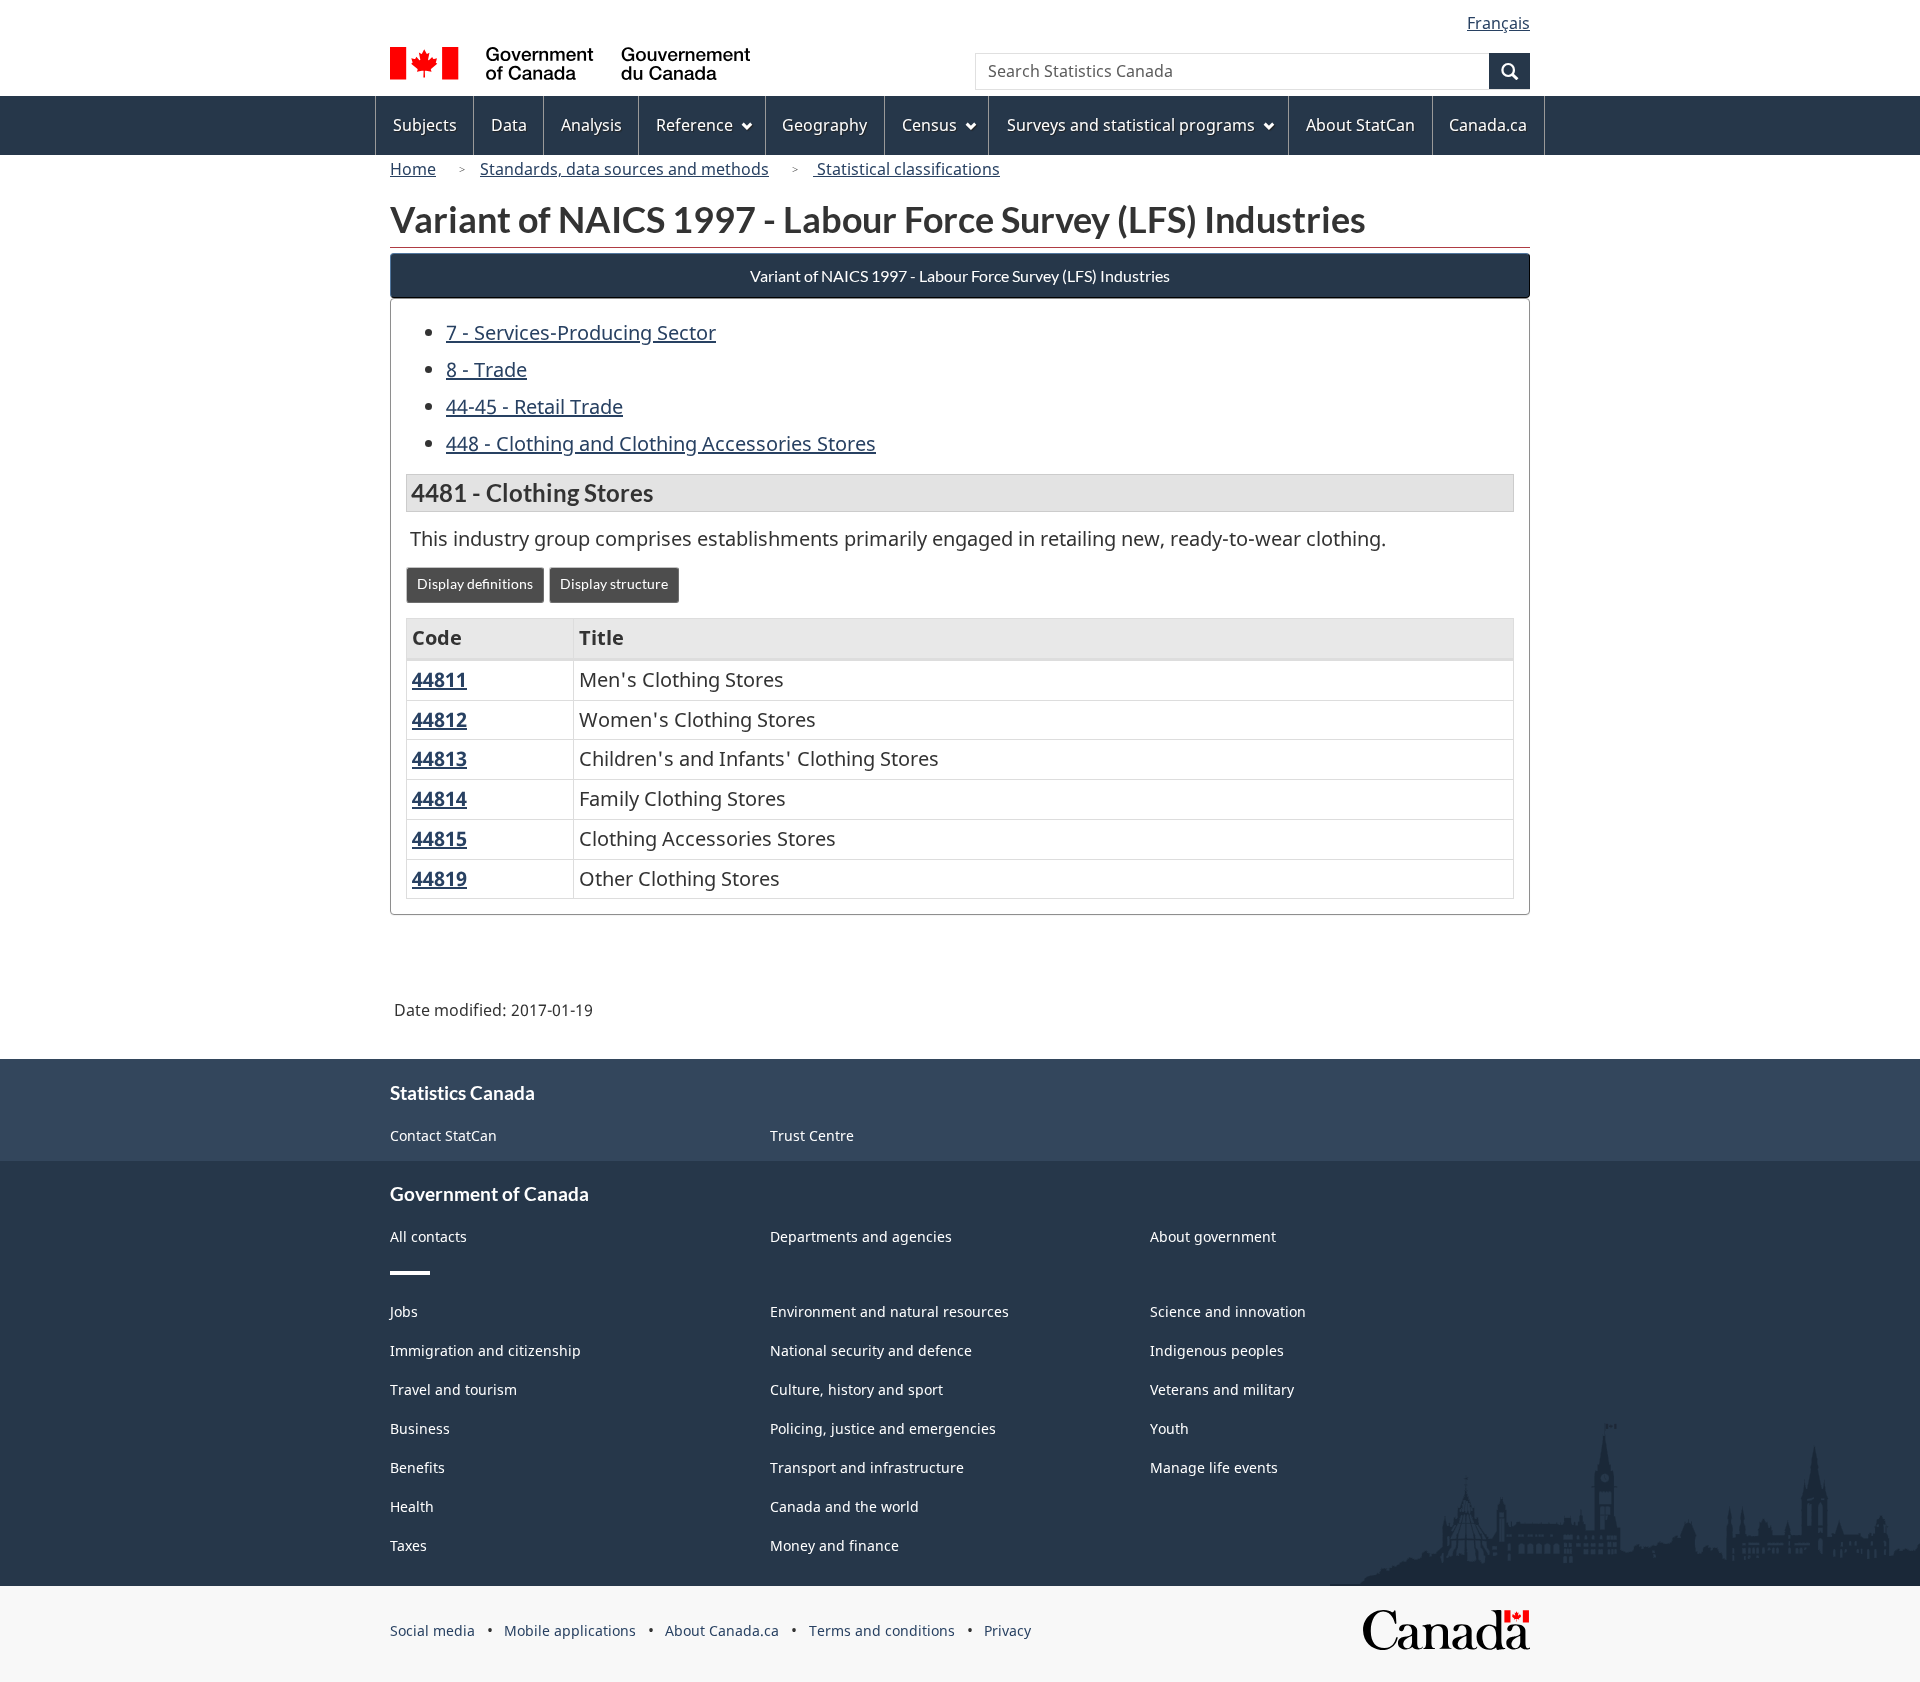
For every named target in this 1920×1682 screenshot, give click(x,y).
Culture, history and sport (856, 1389)
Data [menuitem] (509, 125)
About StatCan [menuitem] (1360, 125)
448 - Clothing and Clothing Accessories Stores (661, 443)
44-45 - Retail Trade (534, 406)
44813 (439, 758)
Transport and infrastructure (867, 1467)
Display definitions (475, 583)
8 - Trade (486, 369)
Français (1498, 23)
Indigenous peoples (1217, 1350)
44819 (439, 878)
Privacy (1007, 1630)
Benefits (417, 1467)
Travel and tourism (453, 1389)
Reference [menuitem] (694, 125)
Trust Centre (812, 1135)
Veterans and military (1222, 1389)
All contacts (428, 1236)
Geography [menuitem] (824, 125)
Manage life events (1214, 1467)
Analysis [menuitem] (591, 125)
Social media (432, 1630)
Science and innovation (1228, 1311)
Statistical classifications (906, 169)
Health (412, 1506)
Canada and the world (844, 1506)
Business (420, 1428)
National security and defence (871, 1350)
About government (1213, 1236)
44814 (439, 798)
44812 (439, 719)
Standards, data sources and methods (624, 169)
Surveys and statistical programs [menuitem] (1131, 125)
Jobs (404, 1311)
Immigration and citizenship (485, 1350)
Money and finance (834, 1545)
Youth (1169, 1428)
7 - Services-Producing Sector (581, 332)
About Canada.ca (722, 1630)
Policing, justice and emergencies (883, 1428)
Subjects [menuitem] (425, 125)
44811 (439, 679)
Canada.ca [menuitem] (1488, 125)
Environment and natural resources (889, 1311)
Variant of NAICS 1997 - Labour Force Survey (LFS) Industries (960, 275)
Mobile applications (570, 1630)
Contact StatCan (443, 1135)
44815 (439, 838)
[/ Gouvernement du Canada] (570, 66)
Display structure (614, 583)
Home (413, 169)
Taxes (408, 1545)
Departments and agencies (861, 1236)
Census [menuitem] (929, 125)
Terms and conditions (882, 1630)
